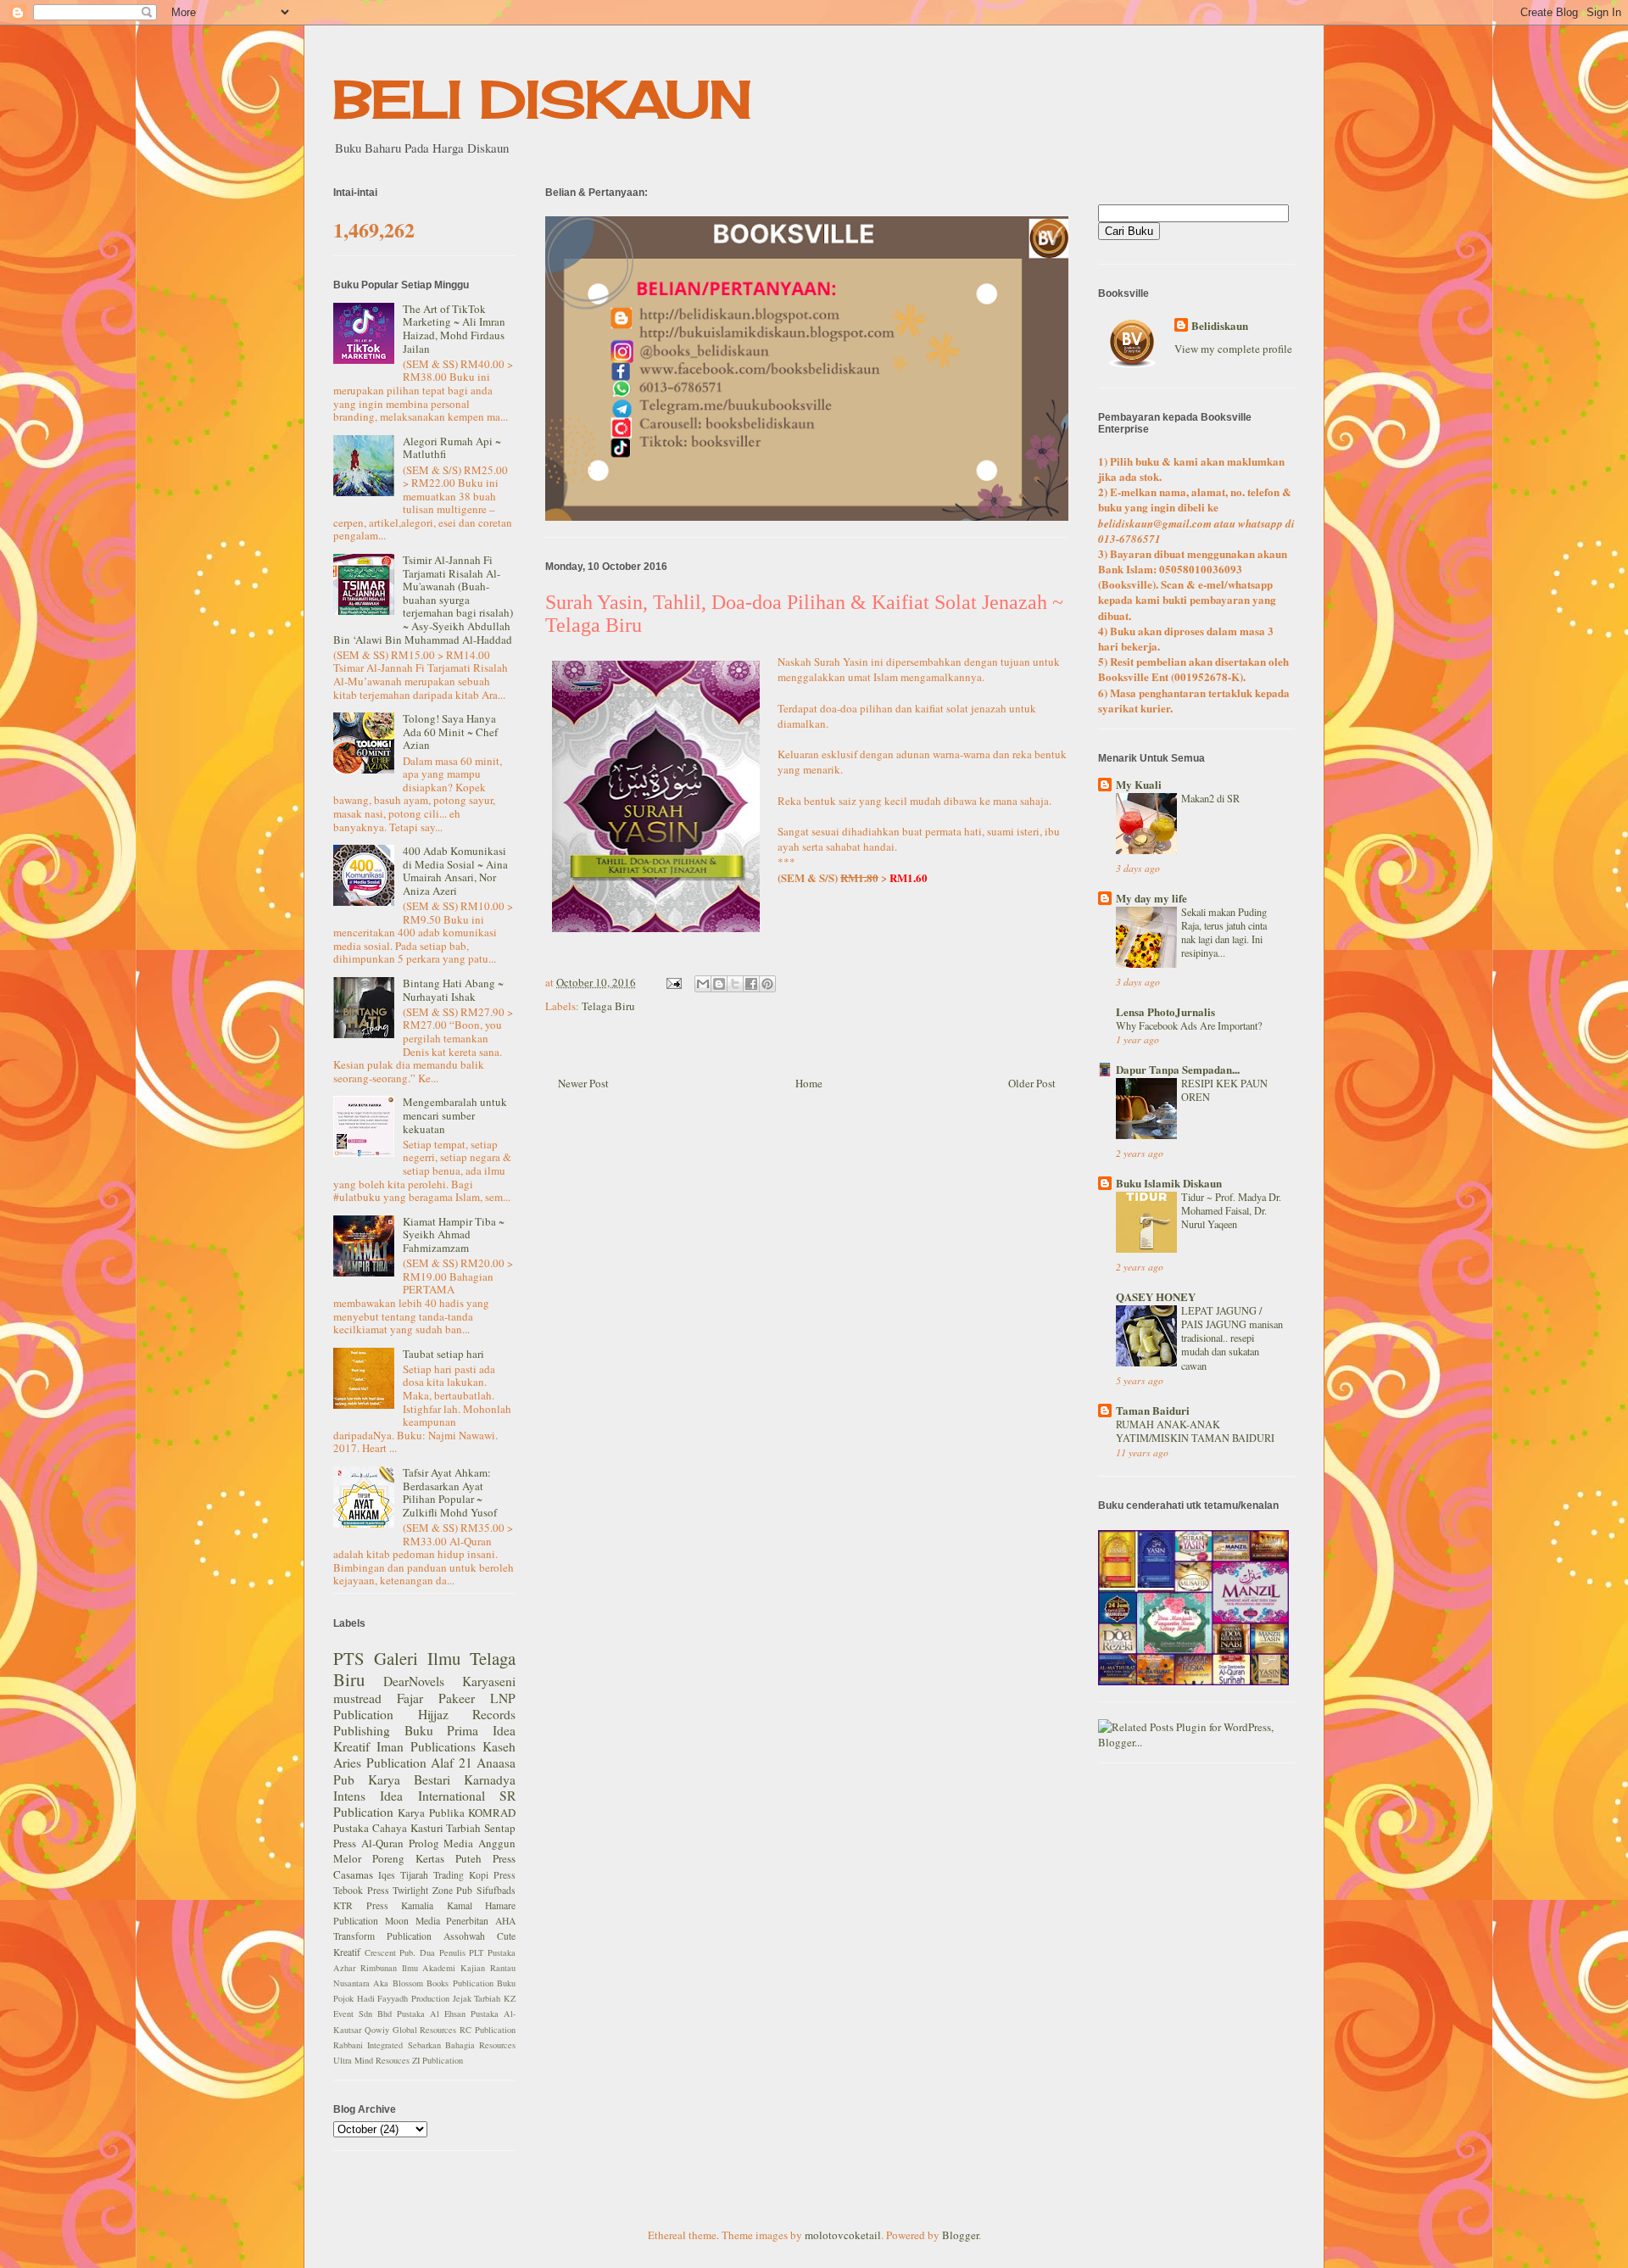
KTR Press (361, 1905)
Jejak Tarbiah (477, 1998)
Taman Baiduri (1153, 1410)
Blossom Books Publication (443, 1983)
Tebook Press (361, 1890)
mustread (357, 1698)
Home (809, 1083)
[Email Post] (672, 982)
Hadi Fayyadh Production (403, 1998)
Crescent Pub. (390, 1952)
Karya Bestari (409, 1779)
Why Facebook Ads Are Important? (1189, 1025)
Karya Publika (431, 1813)
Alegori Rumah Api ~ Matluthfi (452, 448)
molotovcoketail (843, 2235)
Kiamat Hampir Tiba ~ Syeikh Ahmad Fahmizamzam (454, 1235)
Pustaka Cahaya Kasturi (388, 1828)
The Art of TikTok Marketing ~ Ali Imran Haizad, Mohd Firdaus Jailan (454, 329)
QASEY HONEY (1156, 1296)
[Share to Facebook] (751, 984)
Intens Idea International (409, 1796)
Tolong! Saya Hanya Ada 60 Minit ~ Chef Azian (450, 732)
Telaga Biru (608, 1006)
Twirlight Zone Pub (432, 1890)
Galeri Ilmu (417, 1658)
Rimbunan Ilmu (389, 1968)
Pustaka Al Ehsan (431, 2014)
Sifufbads (496, 1890)
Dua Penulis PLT (452, 1952)
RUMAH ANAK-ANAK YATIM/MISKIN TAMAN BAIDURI (1195, 1431)
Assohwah (464, 1936)
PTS (349, 1658)
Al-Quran (382, 1843)
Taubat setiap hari (443, 1354)
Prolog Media (441, 1843)
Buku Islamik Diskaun (1169, 1183)
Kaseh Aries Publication (424, 1754)
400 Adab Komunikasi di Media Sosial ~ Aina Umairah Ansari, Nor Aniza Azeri (455, 871)
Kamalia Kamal (437, 1905)
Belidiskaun (1220, 326)
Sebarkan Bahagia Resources (462, 2045)
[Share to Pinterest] (767, 984)
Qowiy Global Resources (411, 2030)
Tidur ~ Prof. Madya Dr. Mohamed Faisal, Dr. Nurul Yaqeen (1231, 1210)
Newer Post (583, 1083)
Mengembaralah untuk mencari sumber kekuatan (455, 1115)
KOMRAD (492, 1813)
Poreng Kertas (408, 1858)
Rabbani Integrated (368, 2045)
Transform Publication (382, 1936)
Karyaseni (489, 1681)
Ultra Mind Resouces (371, 2060)
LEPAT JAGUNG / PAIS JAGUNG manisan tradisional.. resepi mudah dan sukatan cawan (1232, 1338)
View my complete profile (1233, 349)
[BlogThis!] (719, 984)
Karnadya (490, 1779)
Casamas (353, 1874)
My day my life (1151, 898)
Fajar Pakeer (436, 1698)
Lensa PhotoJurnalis (1165, 1011)
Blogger (960, 2235)
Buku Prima (442, 1730)
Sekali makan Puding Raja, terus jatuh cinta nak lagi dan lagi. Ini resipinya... (1224, 932)
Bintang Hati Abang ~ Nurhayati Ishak (453, 990)
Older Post (1032, 1083)
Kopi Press (492, 1875)
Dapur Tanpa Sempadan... (1178, 1069)
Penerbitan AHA (481, 1921)
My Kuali (1139, 784)
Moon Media (413, 1921)
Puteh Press (485, 1858)
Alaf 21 (452, 1762)
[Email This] (703, 984)
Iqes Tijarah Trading (421, 1875)
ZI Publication (438, 2060)
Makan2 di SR (1210, 798)
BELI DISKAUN (543, 99)
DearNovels (414, 1681)
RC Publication (488, 2030)
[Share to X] (735, 984)
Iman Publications (426, 1746)
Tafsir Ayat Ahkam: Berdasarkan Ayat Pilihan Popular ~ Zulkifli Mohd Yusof (450, 1492)
